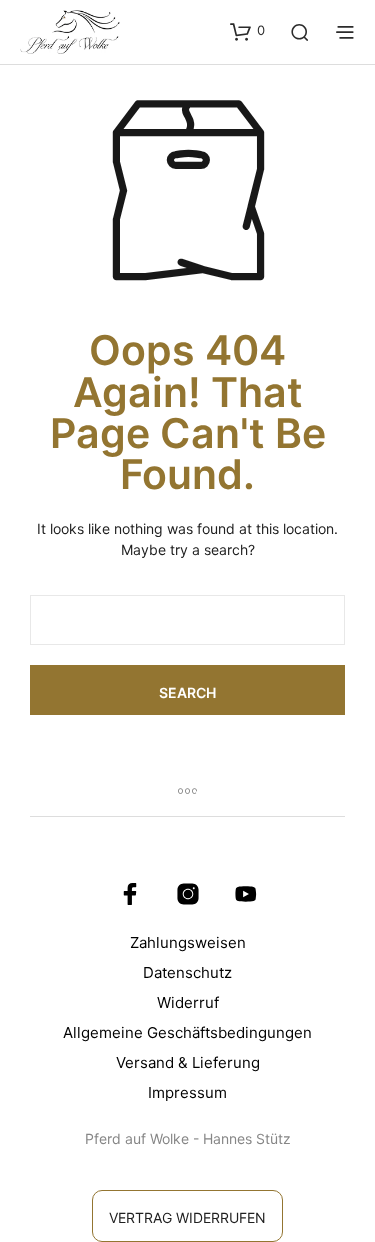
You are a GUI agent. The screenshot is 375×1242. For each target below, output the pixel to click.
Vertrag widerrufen (187, 1217)
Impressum (187, 1092)
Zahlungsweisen (188, 942)
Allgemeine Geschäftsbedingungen (187, 1032)
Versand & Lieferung (188, 1062)
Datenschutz (187, 972)
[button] (247, 31)
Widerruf (188, 1002)
